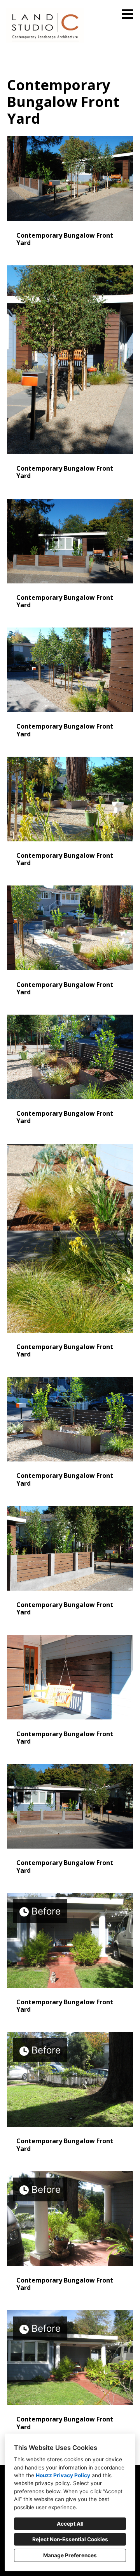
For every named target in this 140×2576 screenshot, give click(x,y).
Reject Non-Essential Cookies (70, 2539)
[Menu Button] (128, 14)
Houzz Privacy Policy (63, 2475)
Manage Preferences (70, 2555)
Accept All (70, 2524)
